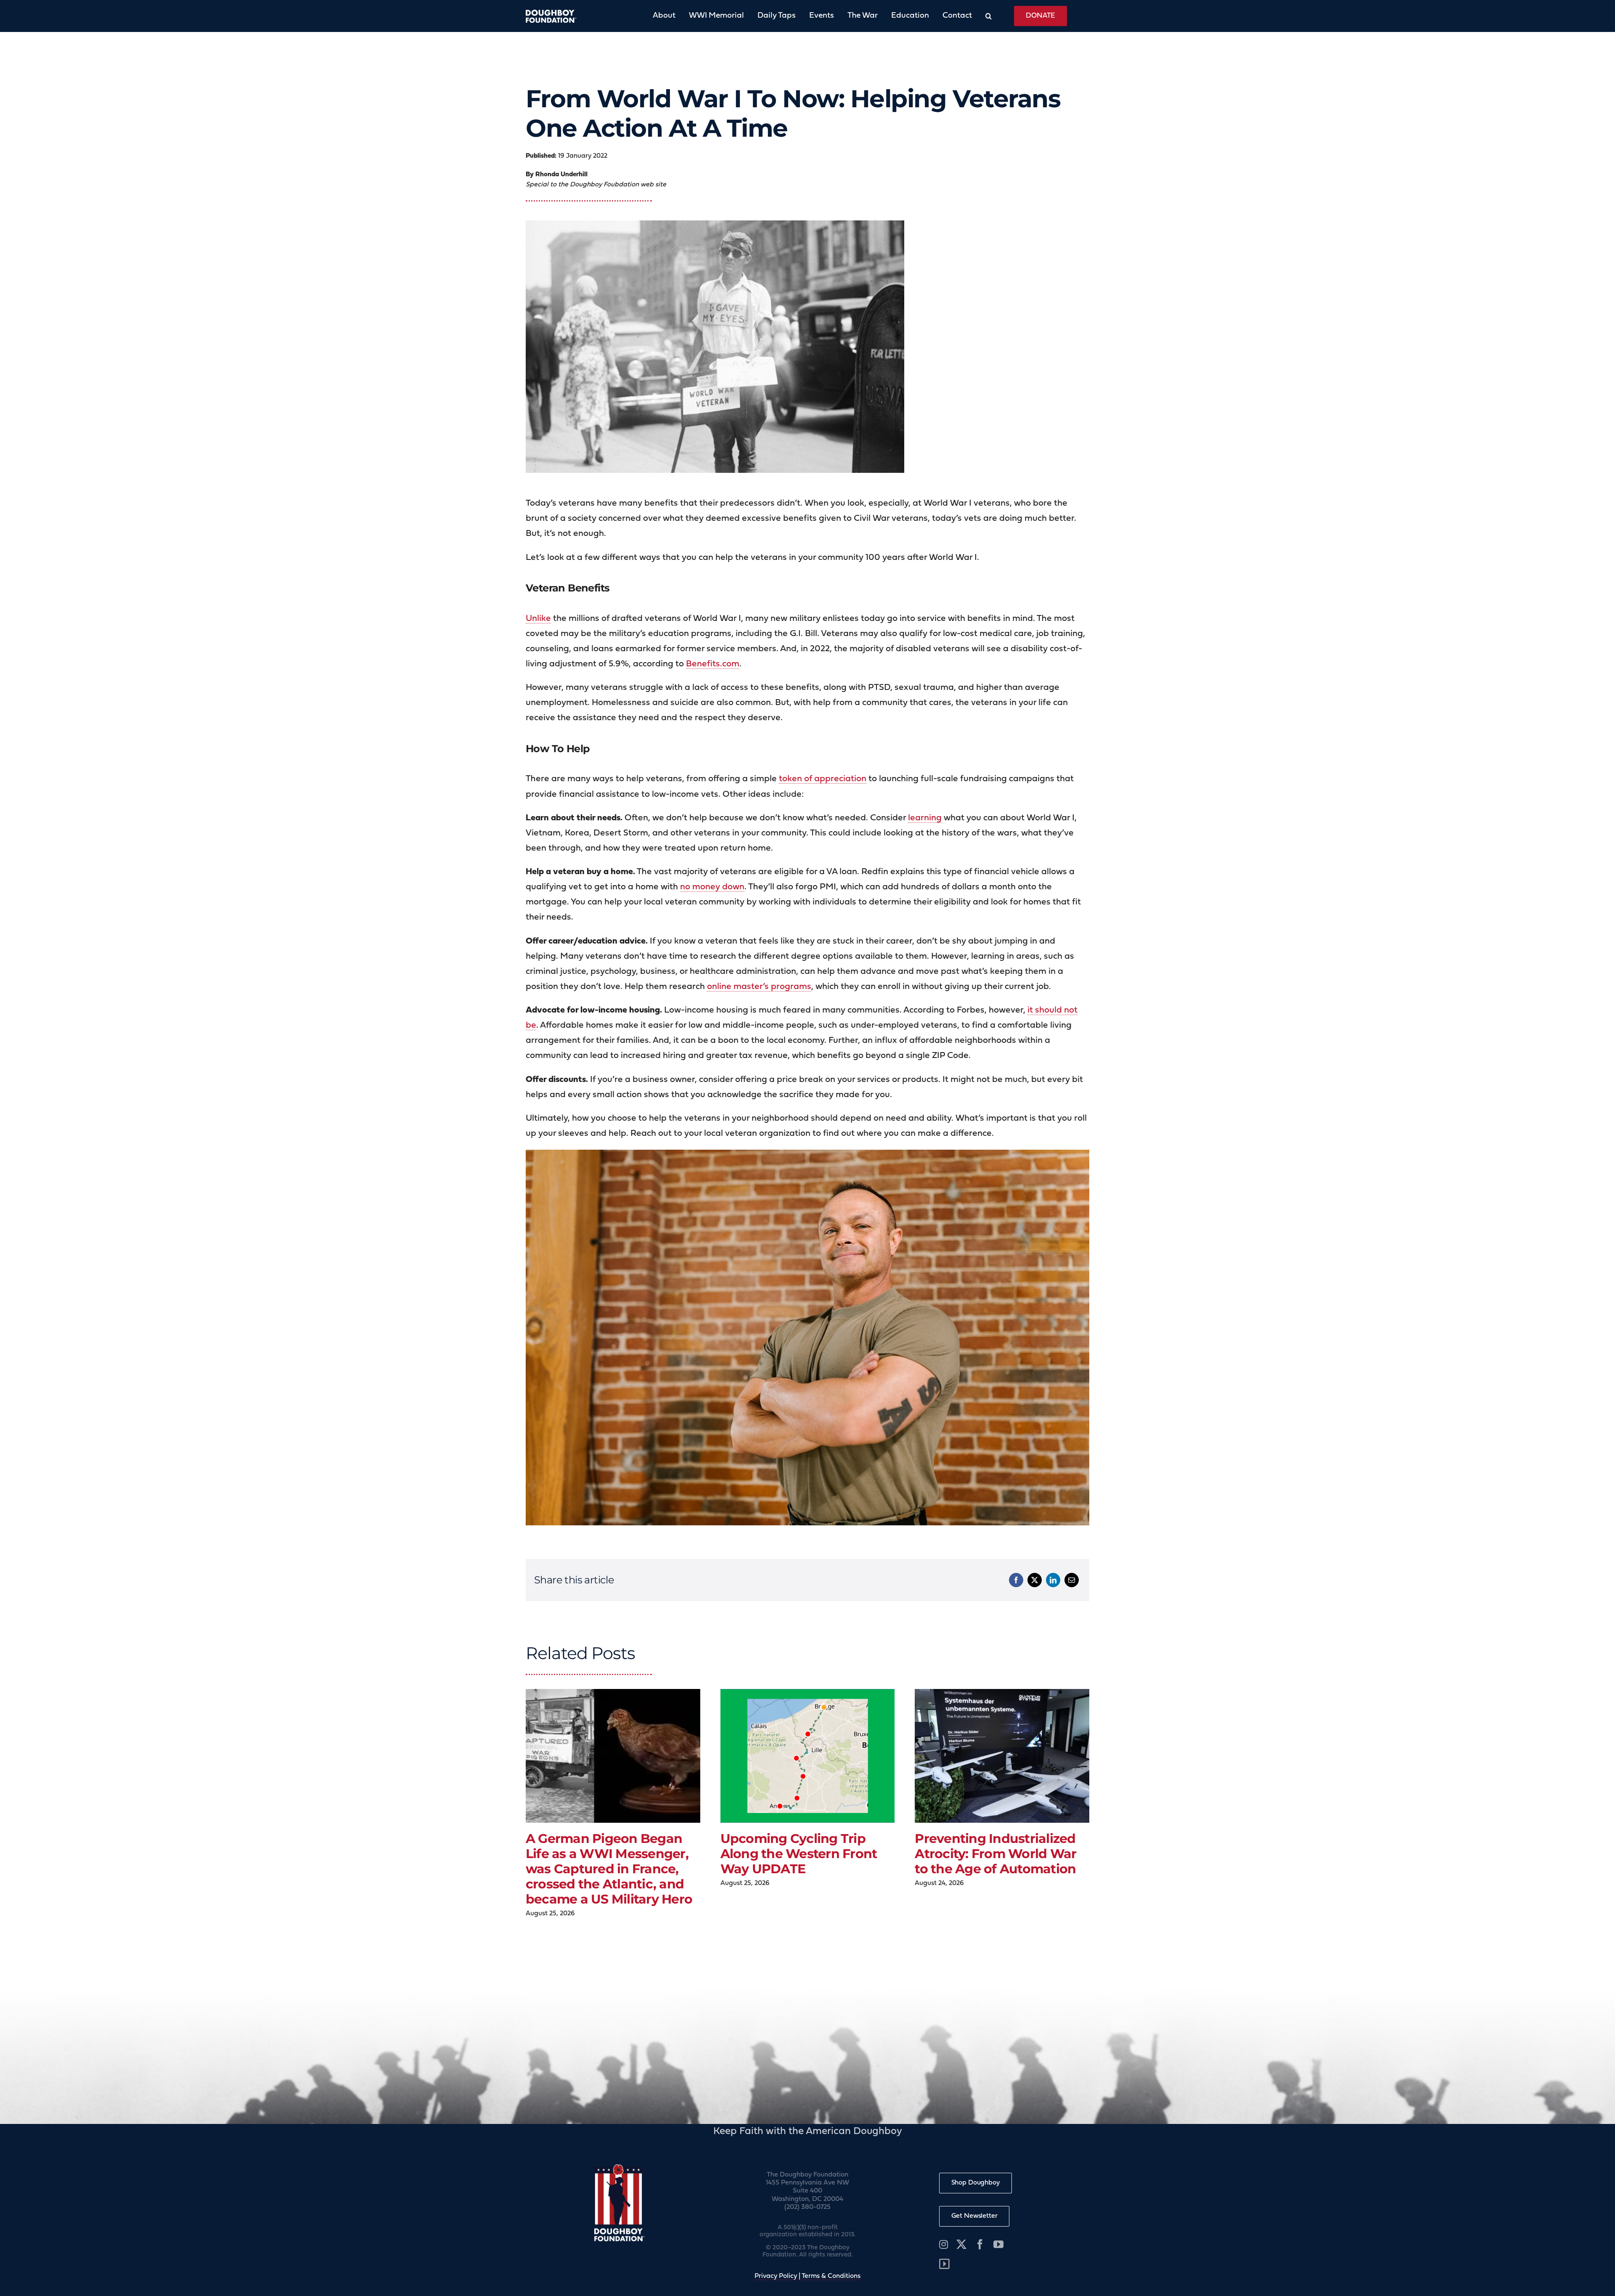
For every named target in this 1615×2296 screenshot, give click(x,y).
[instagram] (944, 2244)
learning (925, 818)
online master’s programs (759, 987)
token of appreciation (823, 779)
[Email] (1072, 1580)
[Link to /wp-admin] (944, 2264)
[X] (1035, 1580)
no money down (712, 887)
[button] (982, 16)
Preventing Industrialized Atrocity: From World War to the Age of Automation (995, 1854)
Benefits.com (713, 664)
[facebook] (980, 2244)
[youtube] (998, 2244)
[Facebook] (1016, 1580)
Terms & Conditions (831, 2276)
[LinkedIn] (1053, 1580)
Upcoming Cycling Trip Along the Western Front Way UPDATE (799, 1854)
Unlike (538, 619)
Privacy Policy (776, 2276)
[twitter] (961, 2244)
